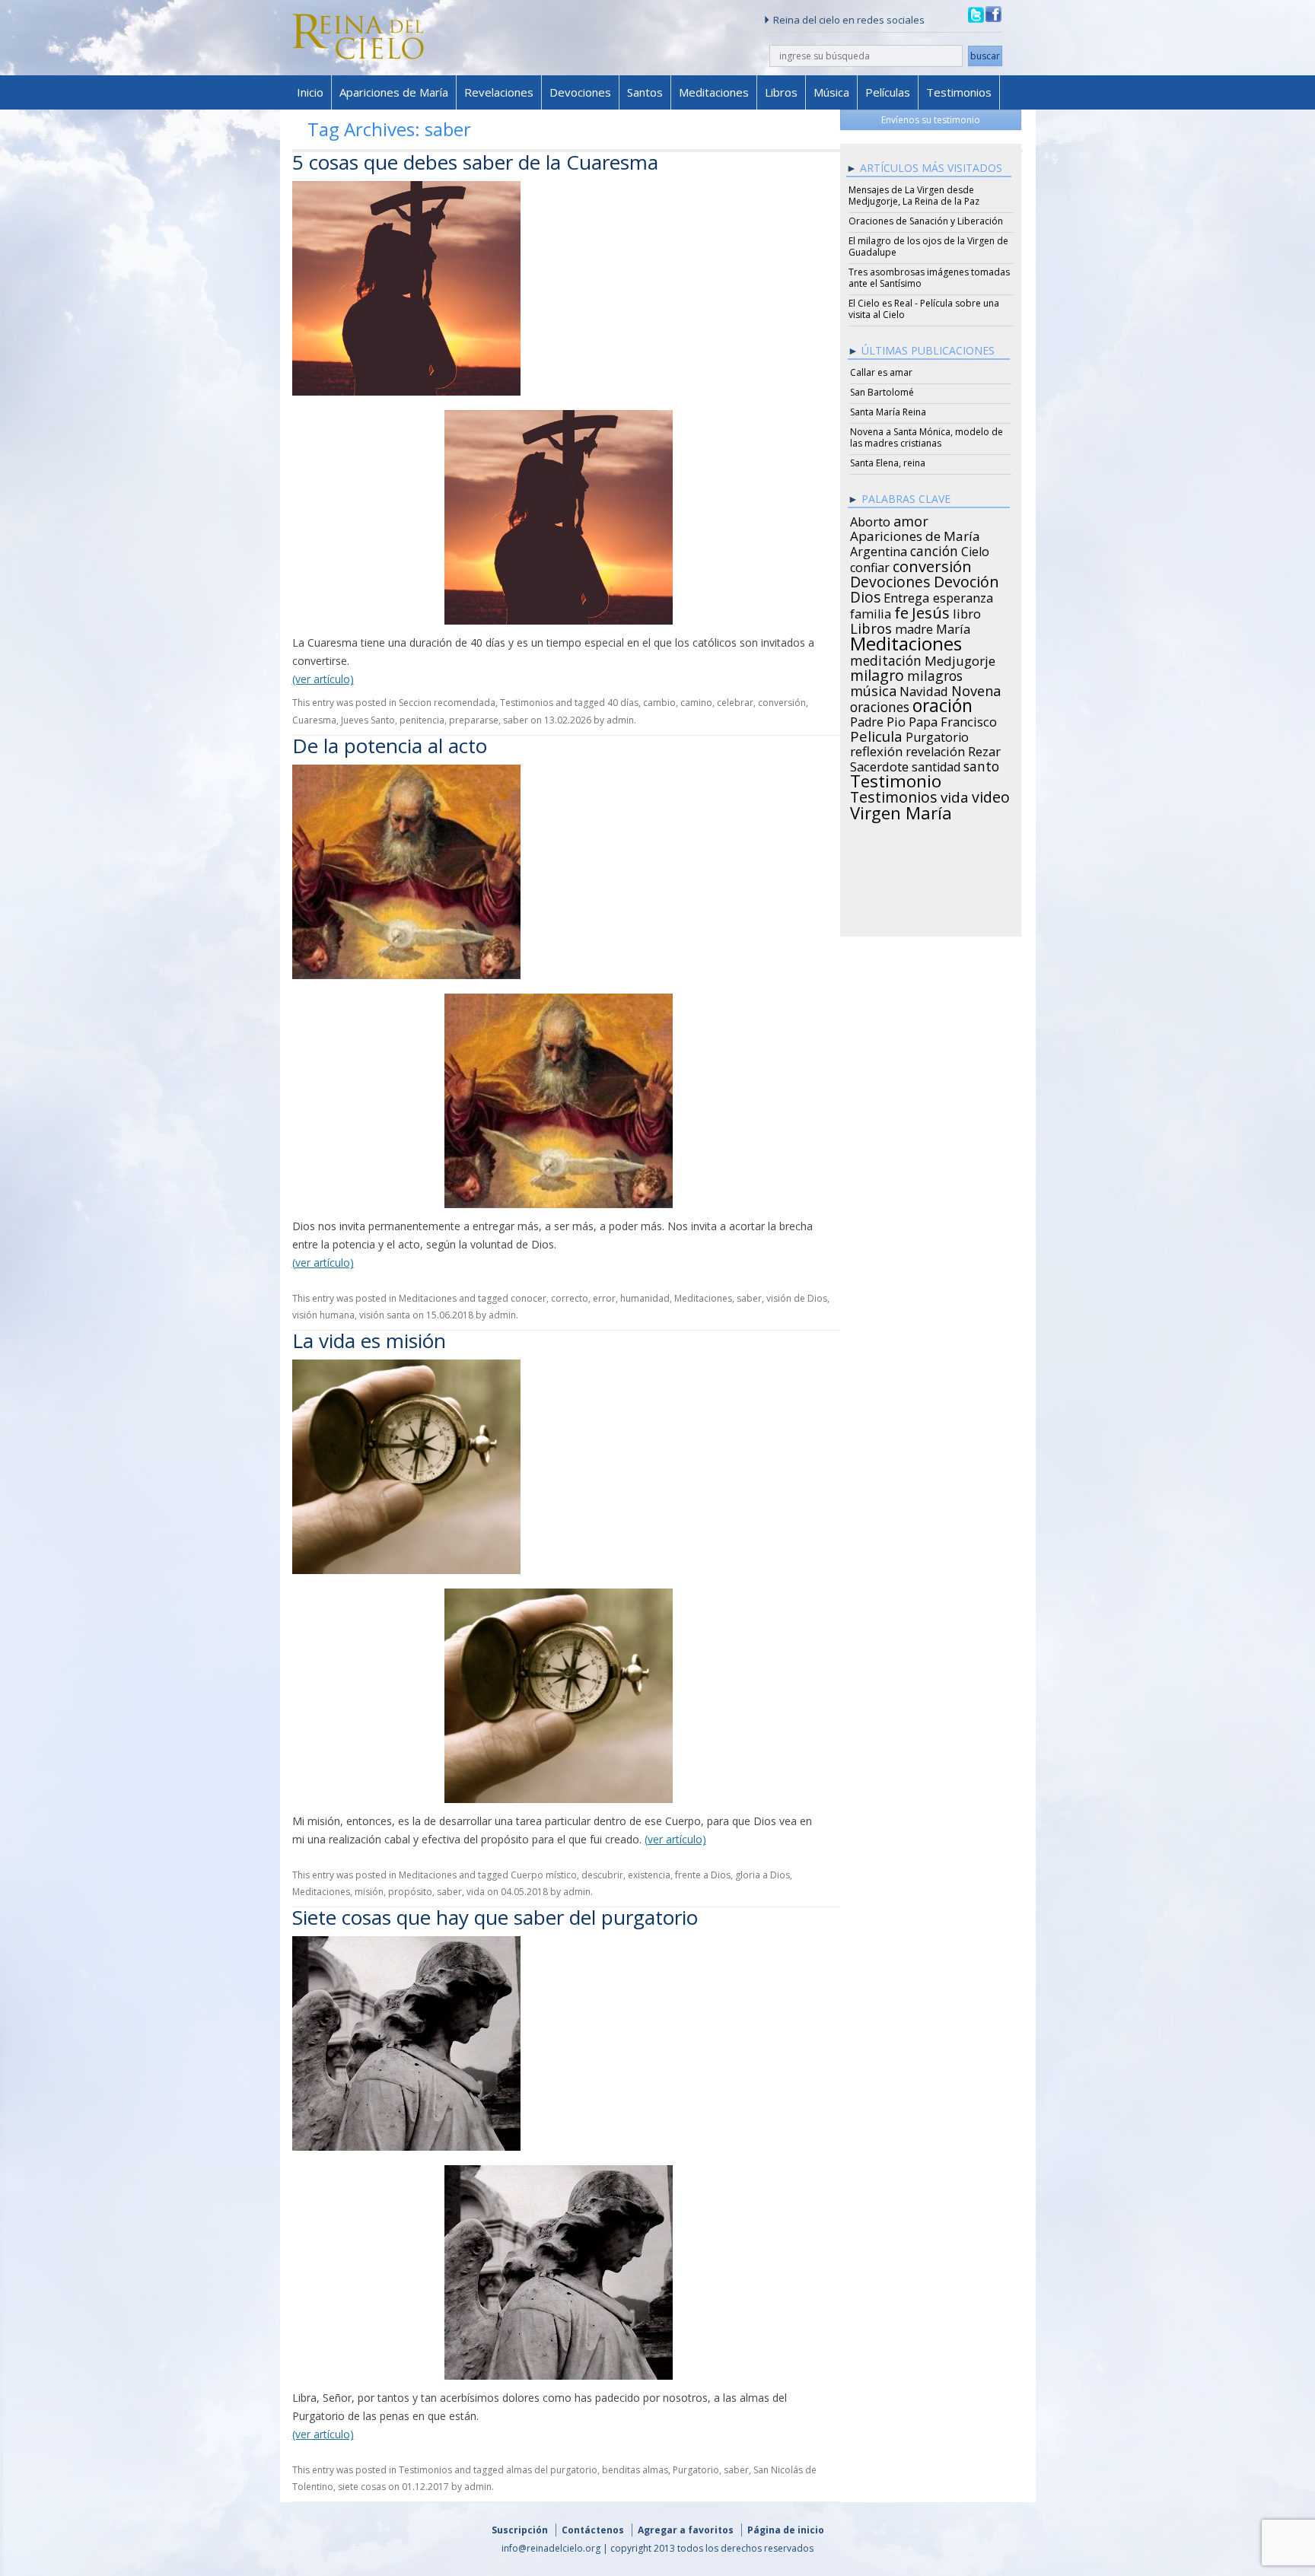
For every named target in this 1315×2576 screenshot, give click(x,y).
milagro (877, 673)
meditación (886, 658)
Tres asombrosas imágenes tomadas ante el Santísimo (929, 278)
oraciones (880, 704)
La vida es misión (369, 1340)
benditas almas (635, 2470)
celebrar (735, 703)
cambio (659, 703)
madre (914, 627)
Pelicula (876, 734)
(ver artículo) (323, 679)
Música (831, 92)
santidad (936, 765)
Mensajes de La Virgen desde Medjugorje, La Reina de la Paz (914, 196)
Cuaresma (314, 720)
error (604, 1298)
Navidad (924, 689)
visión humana (323, 1315)
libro (967, 612)
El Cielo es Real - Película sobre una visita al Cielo (924, 309)
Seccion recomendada (447, 703)
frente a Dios (703, 1875)
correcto (570, 1298)
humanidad (645, 1298)
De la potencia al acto (390, 746)
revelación (935, 749)
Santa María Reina (888, 412)
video (991, 795)
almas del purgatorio (552, 2470)
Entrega (907, 596)
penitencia (422, 720)
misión (369, 1892)
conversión (782, 703)
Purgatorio (696, 2470)
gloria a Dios (763, 1875)
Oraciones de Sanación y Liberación (926, 221)
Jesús (931, 610)
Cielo (975, 549)
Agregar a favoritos (686, 2530)
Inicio (310, 92)
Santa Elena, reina (888, 463)
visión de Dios (797, 1298)
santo (981, 764)
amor (911, 519)
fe (901, 611)
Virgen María (901, 810)
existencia (649, 1875)
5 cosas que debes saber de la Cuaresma (475, 162)
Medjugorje (960, 659)
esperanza (963, 596)
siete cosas (362, 2487)
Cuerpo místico (544, 1875)
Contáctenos (593, 2530)
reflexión (876, 749)
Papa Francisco (953, 720)
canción (934, 549)
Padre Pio (878, 720)
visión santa (385, 1315)
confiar (870, 565)
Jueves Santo (368, 720)
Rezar (984, 749)
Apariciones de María (394, 92)
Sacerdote (879, 765)
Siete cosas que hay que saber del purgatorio (495, 1917)
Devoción (966, 580)
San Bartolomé (882, 392)
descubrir (602, 1875)
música (873, 689)
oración (942, 704)
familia (871, 612)
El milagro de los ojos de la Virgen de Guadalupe (928, 246)
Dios (865, 595)
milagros (935, 673)
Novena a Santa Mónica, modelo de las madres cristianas (927, 437)
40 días (623, 703)
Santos (645, 92)
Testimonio (896, 779)
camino (696, 703)
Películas (888, 92)
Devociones (580, 92)
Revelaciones (499, 92)
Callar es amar (881, 372)
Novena (976, 689)
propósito (410, 1892)
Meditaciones (714, 92)
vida (476, 1892)
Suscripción (520, 2530)
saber (516, 720)
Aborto (870, 520)
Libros (781, 92)
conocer (529, 1298)
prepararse (474, 720)
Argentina (879, 549)
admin (620, 720)
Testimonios (959, 92)
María (953, 627)
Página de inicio (786, 2530)
